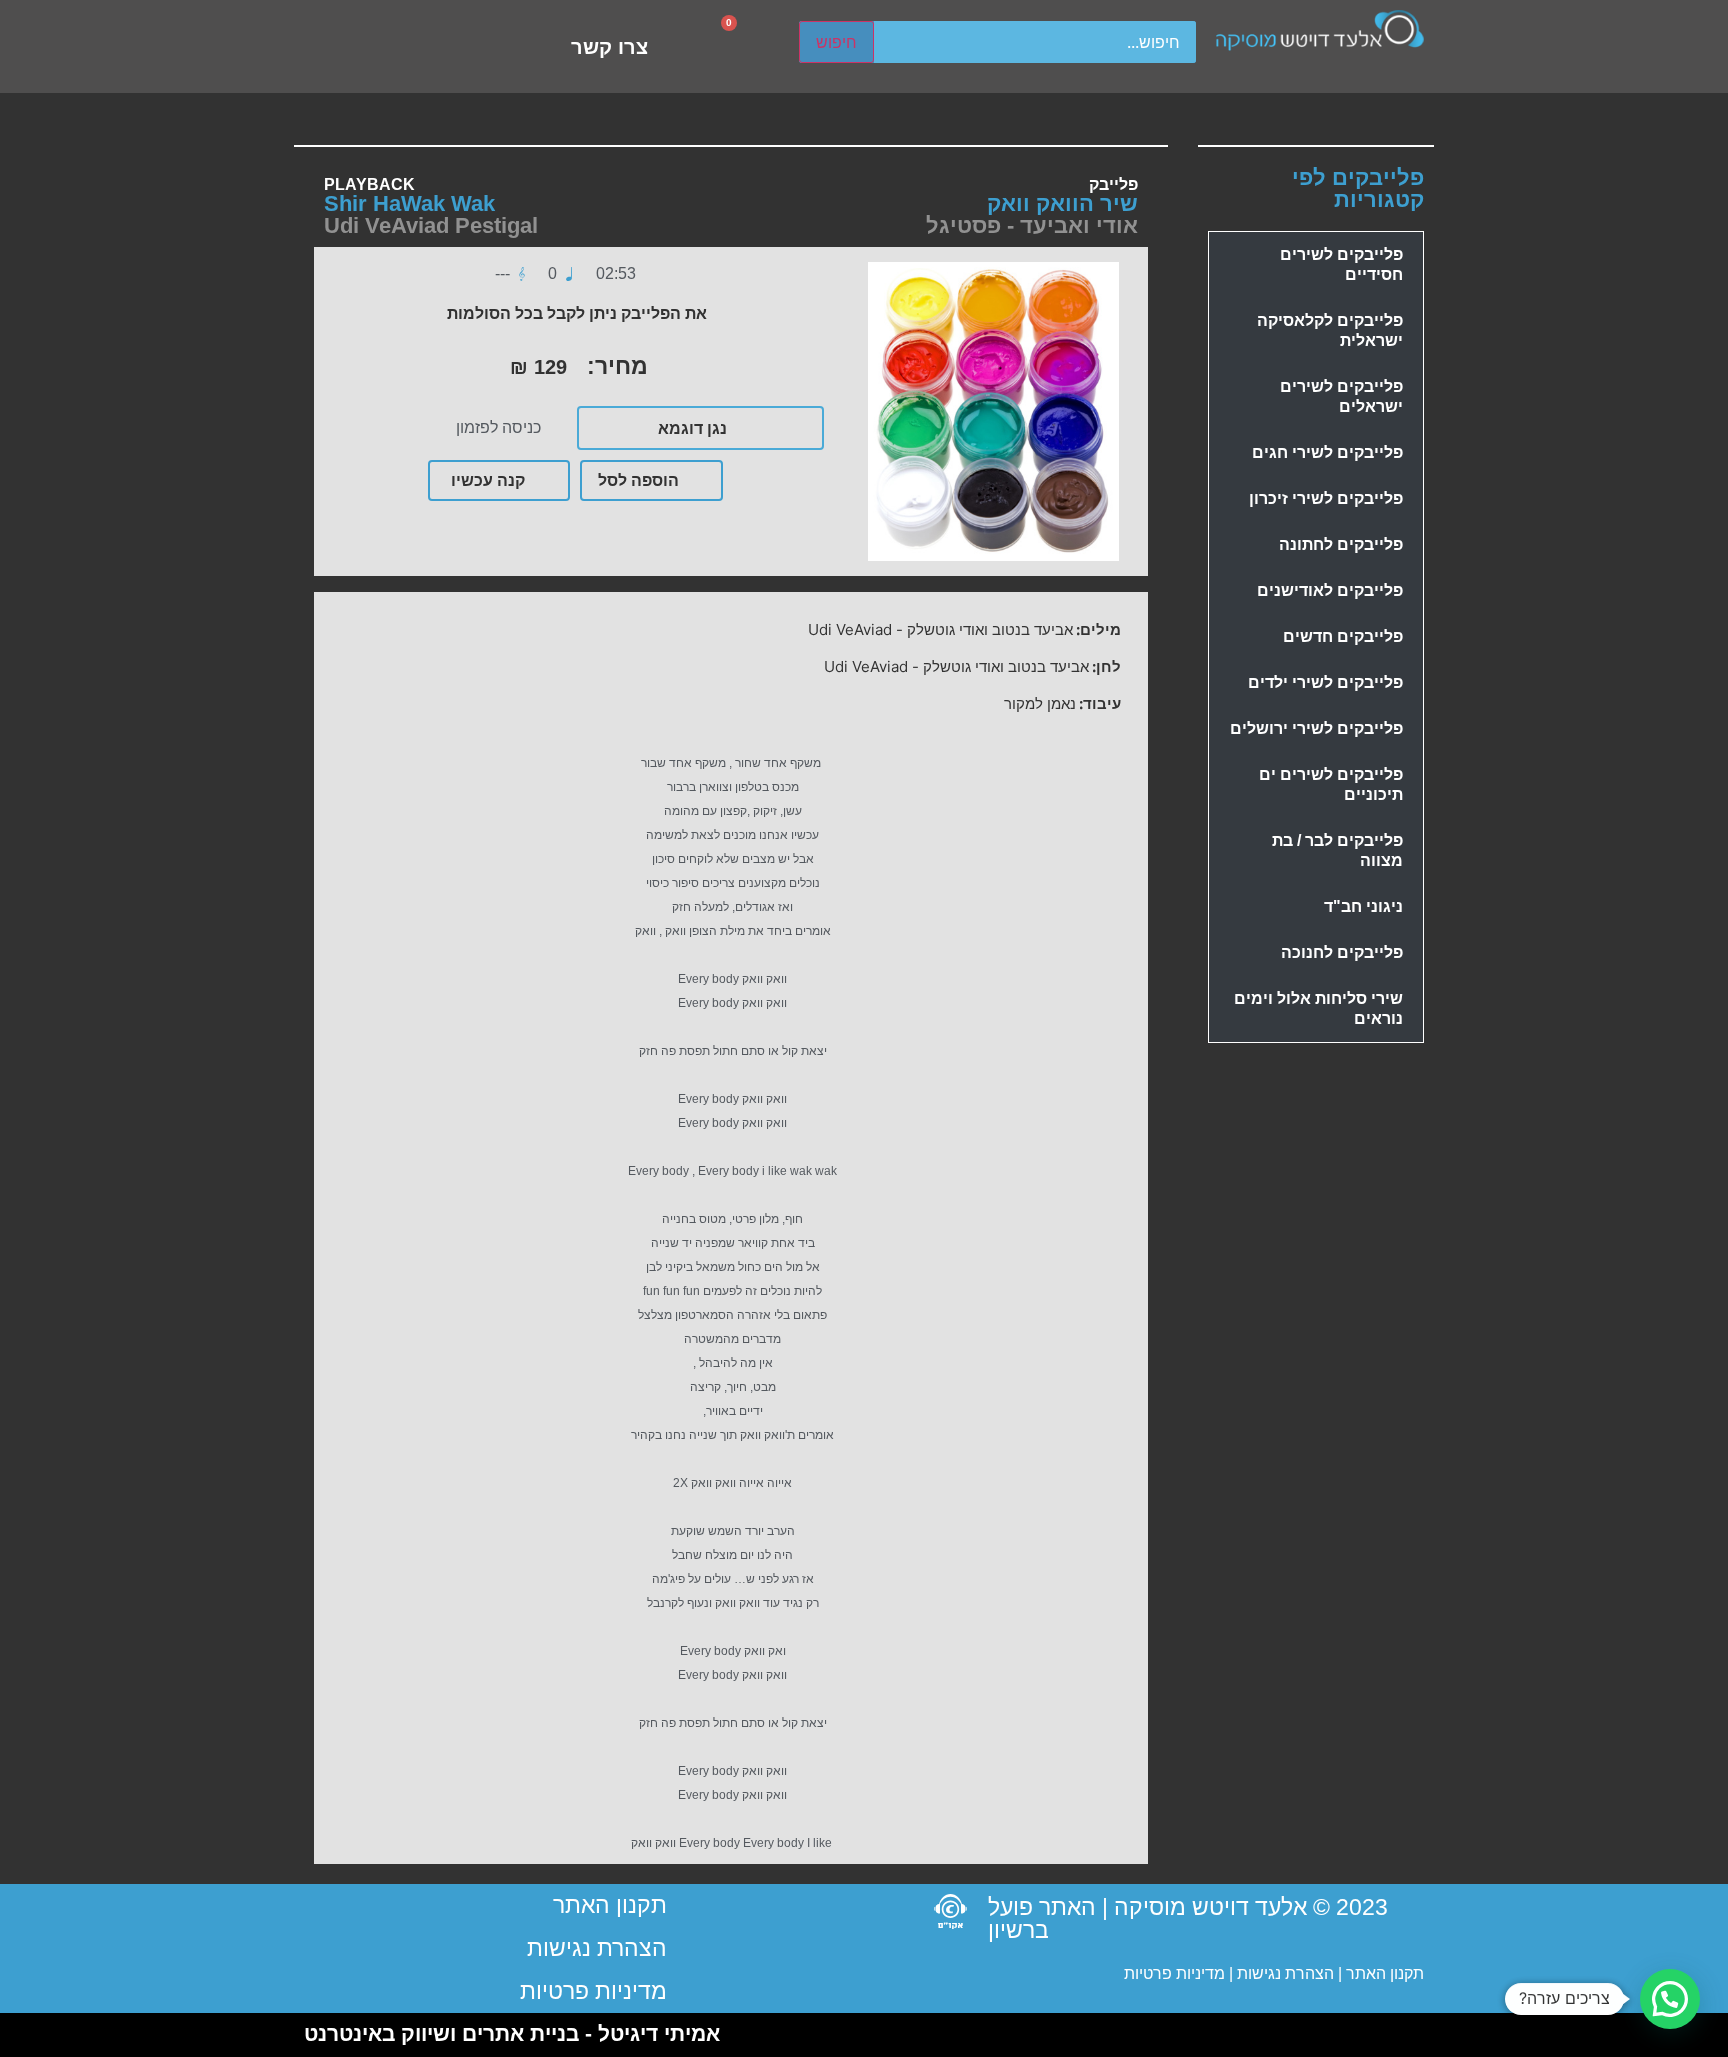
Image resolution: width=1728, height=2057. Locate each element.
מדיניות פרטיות (1174, 1973)
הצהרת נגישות (1283, 1973)
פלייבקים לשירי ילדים (1325, 682)
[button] (1670, 1999)
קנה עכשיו (488, 480)
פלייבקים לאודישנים (1330, 590)
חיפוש (836, 42)
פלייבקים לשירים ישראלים (1341, 396)
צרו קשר (609, 47)
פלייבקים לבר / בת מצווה (1337, 850)
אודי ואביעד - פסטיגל (1032, 225)
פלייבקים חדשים (1343, 636)
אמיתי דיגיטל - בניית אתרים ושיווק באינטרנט (512, 2033)
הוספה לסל (638, 480)
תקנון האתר (1385, 1973)
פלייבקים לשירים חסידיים (1341, 264)
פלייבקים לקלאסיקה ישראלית (1330, 330)
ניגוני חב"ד (1363, 906)
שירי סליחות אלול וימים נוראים (1318, 1008)
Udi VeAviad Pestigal (431, 225)
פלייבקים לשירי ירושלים (1316, 728)
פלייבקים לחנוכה (1342, 952)
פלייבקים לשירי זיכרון (1326, 498)
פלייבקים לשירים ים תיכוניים (1331, 784)
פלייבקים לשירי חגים (1327, 452)
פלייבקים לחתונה (1341, 544)
